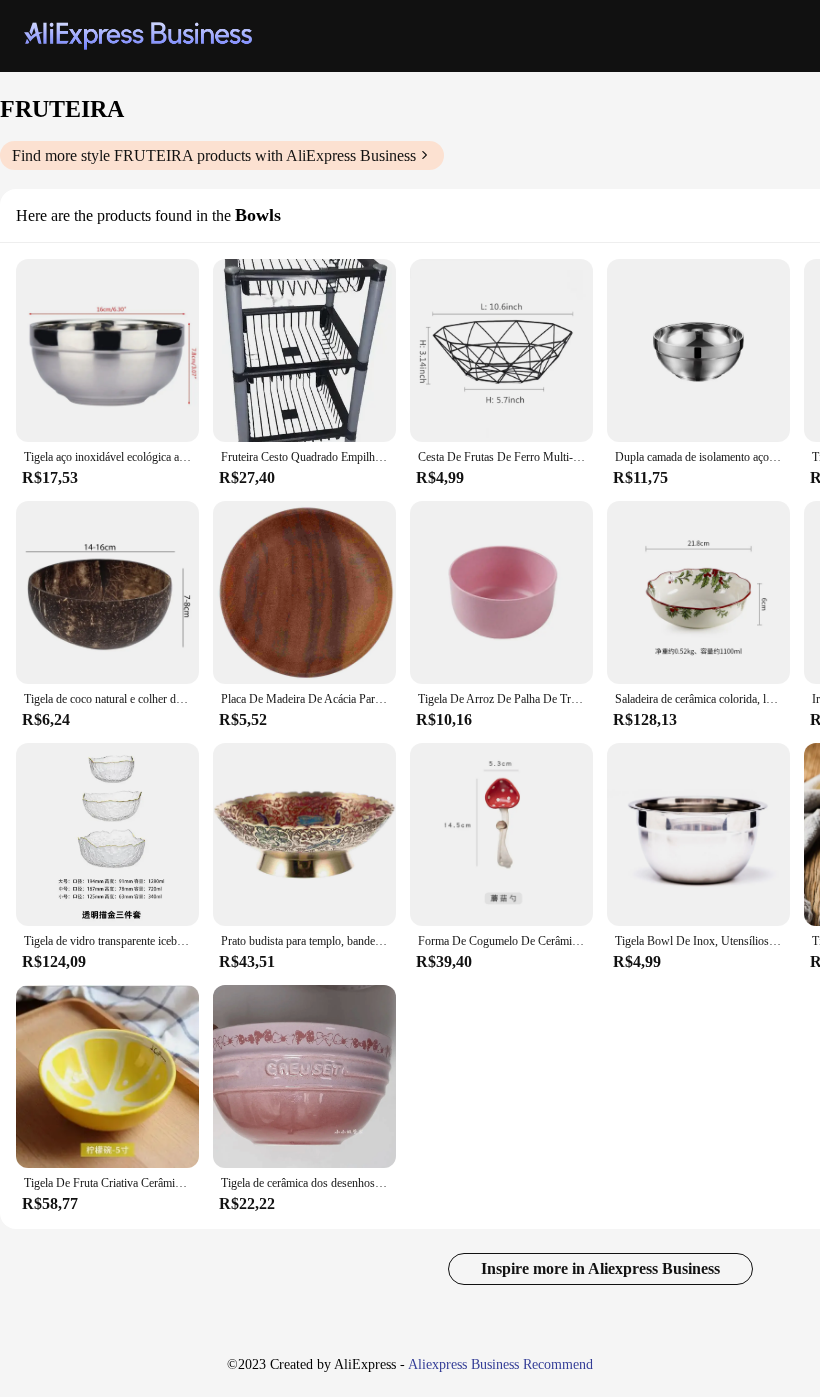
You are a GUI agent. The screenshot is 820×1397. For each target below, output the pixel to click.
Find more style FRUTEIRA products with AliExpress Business (214, 155)
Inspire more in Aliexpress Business (600, 1268)
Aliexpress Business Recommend (500, 1364)
